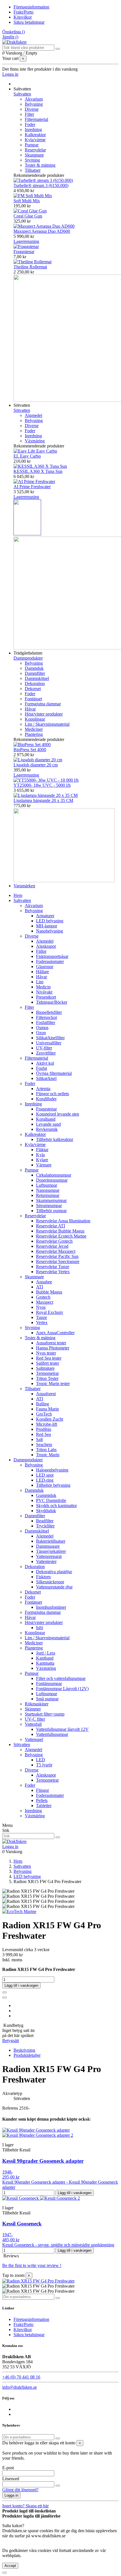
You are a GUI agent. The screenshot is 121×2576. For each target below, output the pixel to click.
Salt (39, 1439)
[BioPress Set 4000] (32, 744)
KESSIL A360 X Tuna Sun (38, 471)
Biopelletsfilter (49, 1012)
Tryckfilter (45, 1526)
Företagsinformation (31, 7)
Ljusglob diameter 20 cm (36, 765)
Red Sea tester (49, 1358)
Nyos (41, 1307)
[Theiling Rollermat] (33, 262)
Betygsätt (11, 2041)
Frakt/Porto (23, 12)
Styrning (32, 160)
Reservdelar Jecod (52, 1246)
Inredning (33, 130)
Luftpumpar (47, 1185)
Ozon (41, 1033)
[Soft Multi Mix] (33, 196)
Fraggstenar (24, 252)
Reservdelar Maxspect (56, 1251)
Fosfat (42, 1068)
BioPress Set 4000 (30, 750)
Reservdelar (35, 150)
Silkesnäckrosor (50, 1582)
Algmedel (33, 415)
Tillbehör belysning (53, 1485)
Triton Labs (46, 1450)
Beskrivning (24, 2050)
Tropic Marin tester (53, 1383)
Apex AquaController (55, 1333)
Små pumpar (47, 1699)
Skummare (34, 155)
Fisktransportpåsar (52, 956)
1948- (7, 2172)
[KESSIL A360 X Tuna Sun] (40, 466)
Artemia (43, 1089)
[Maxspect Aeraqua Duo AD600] (44, 226)
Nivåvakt (44, 992)
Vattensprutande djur (54, 1587)
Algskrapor (46, 946)
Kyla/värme (35, 140)
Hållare (42, 972)
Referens (11, 2108)
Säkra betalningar (29, 22)
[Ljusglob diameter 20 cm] (38, 760)
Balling (42, 1404)
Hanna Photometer (53, 1348)
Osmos (42, 1028)
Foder (30, 124)
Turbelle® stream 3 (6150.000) (41, 185)
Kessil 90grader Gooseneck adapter (43, 2161)
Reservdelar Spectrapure (58, 1261)
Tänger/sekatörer (51, 1551)
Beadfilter (45, 1521)
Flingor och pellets (52, 1094)
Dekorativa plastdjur (54, 1572)
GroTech (44, 1414)
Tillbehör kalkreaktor (55, 1139)
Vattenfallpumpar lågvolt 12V (62, 1729)
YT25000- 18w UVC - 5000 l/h (42, 785)
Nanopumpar (48, 1190)
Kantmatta (45, 1663)
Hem (18, 895)
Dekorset (33, 689)
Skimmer (33, 1709)
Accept (10, 2566)
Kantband (45, 1658)
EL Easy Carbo (27, 456)
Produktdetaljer (27, 2055)
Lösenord (11, 2479)
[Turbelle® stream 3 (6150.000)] (43, 180)
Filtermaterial (36, 119)
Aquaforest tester (51, 1343)
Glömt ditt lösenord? (20, 2490)
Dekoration (35, 683)
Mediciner (34, 729)
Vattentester (46, 1561)
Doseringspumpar (52, 1180)
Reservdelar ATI (51, 1226)
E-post (8, 2468)
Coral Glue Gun (28, 216)
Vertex (42, 1322)
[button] (22, 89)
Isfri (40, 1628)
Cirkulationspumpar (54, 1175)
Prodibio (44, 1429)
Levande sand (48, 1124)
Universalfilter (49, 1043)
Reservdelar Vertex (53, 1272)
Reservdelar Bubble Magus (60, 1231)
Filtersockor (47, 1017)
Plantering (34, 734)
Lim (40, 982)
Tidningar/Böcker (52, 1002)
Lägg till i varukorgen (21, 1985)
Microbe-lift (47, 1424)
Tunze (42, 1317)
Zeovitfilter (46, 1053)
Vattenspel (34, 1739)
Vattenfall (33, 1724)
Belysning (34, 104)
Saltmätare (45, 1368)
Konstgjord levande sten (58, 1114)
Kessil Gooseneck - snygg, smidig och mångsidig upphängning (58, 2245)
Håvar (30, 709)
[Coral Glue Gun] (30, 211)
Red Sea (43, 1434)
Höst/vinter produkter (44, 714)
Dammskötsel (37, 678)
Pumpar (32, 145)
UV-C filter (35, 1719)
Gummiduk (46, 1495)
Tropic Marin (48, 1455)
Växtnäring (35, 441)
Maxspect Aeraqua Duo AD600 (42, 231)
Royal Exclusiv (50, 1312)
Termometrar (47, 1373)
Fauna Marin (47, 1409)
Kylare (42, 1160)
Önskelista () (14, 32)
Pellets (42, 1800)
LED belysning (50, 921)
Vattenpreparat (49, 1556)
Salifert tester (48, 1363)
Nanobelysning (50, 931)
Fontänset (33, 699)
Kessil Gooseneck (22, 2224)
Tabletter (44, 1806)
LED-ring (45, 1480)
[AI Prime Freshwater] (34, 481)
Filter (29, 114)
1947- (7, 2235)
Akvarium (34, 99)
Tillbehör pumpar (51, 1211)
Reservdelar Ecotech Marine (61, 1236)
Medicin (43, 987)
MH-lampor (47, 926)
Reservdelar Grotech (54, 1241)
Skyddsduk (46, 1511)
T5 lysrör (44, 1765)
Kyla (40, 1155)
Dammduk (34, 668)
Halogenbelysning (52, 1470)
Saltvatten (22, 94)
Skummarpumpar (51, 1200)
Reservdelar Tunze (53, 1267)
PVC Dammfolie (51, 1500)
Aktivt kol (45, 1063)
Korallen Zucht (50, 1419)
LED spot (45, 1475)
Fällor (41, 951)
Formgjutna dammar (43, 704)
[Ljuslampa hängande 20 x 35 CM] (46, 795)
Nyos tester (46, 1353)
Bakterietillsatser (51, 1541)
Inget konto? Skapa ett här (25, 2506)
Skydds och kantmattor (56, 1506)
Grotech (43, 1297)
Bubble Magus (49, 1292)
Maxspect (45, 1302)
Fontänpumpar (49, 1683)
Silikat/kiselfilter (50, 1038)
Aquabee (44, 1282)
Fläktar (42, 1150)
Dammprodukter (28, 658)
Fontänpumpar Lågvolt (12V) (62, 1689)
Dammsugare (48, 1546)
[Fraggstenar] (26, 246)
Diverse (32, 109)
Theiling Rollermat (30, 267)
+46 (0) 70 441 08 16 (21, 2377)
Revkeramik (47, 1129)
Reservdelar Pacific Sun (57, 1256)
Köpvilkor (23, 17)
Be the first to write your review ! (32, 2265)
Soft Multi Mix (27, 201)
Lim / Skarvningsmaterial (47, 724)
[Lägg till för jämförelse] (5, 1997)
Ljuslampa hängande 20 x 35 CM (43, 800)
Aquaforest (46, 1394)
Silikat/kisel (46, 1078)
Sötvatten (22, 410)
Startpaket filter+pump (45, 1714)
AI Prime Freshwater (32, 487)
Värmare (44, 1165)
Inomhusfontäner (51, 1607)
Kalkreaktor (35, 135)
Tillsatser (33, 170)
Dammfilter (35, 673)
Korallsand (46, 1119)
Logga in (11, 2495)
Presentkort (46, 997)
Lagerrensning (26, 241)
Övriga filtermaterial (54, 1073)
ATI (40, 1287)
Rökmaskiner (37, 1704)
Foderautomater (50, 961)
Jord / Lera (46, 1653)
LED (41, 1760)
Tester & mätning (40, 165)
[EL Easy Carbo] (35, 451)
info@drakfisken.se (20, 2387)
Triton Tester (47, 1378)
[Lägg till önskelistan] (5, 1992)
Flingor (42, 1790)
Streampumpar (49, 1206)
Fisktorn (43, 1577)
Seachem (44, 1444)
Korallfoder (46, 1099)
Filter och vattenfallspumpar (61, 1678)
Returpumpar (48, 1195)
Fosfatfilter (46, 1022)
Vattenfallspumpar (52, 1734)
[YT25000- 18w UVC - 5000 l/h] (46, 780)
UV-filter (44, 1048)
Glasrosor (45, 967)
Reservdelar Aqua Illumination (63, 1221)
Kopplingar (35, 719)
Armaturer (45, 916)
